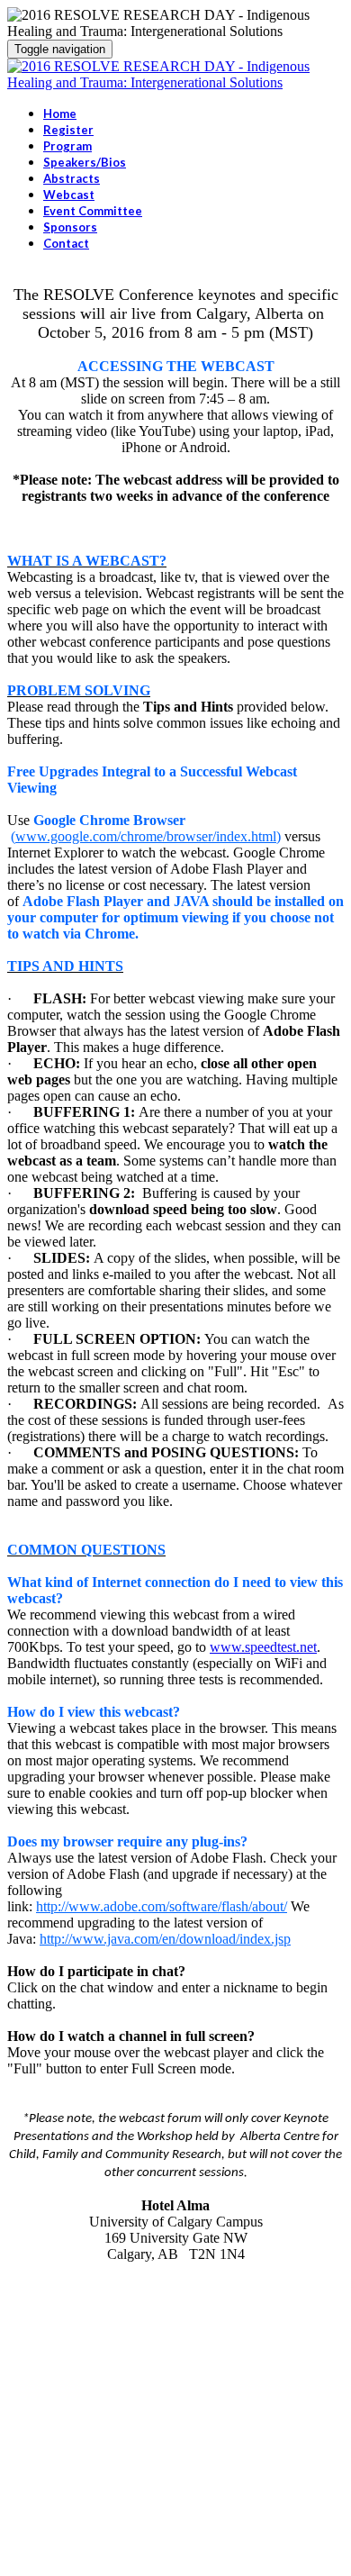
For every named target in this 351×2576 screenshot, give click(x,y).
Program (67, 146)
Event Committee (93, 211)
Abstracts (72, 178)
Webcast (69, 195)
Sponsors (70, 227)
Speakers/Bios (85, 162)
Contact (66, 243)
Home (60, 113)
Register (68, 130)
